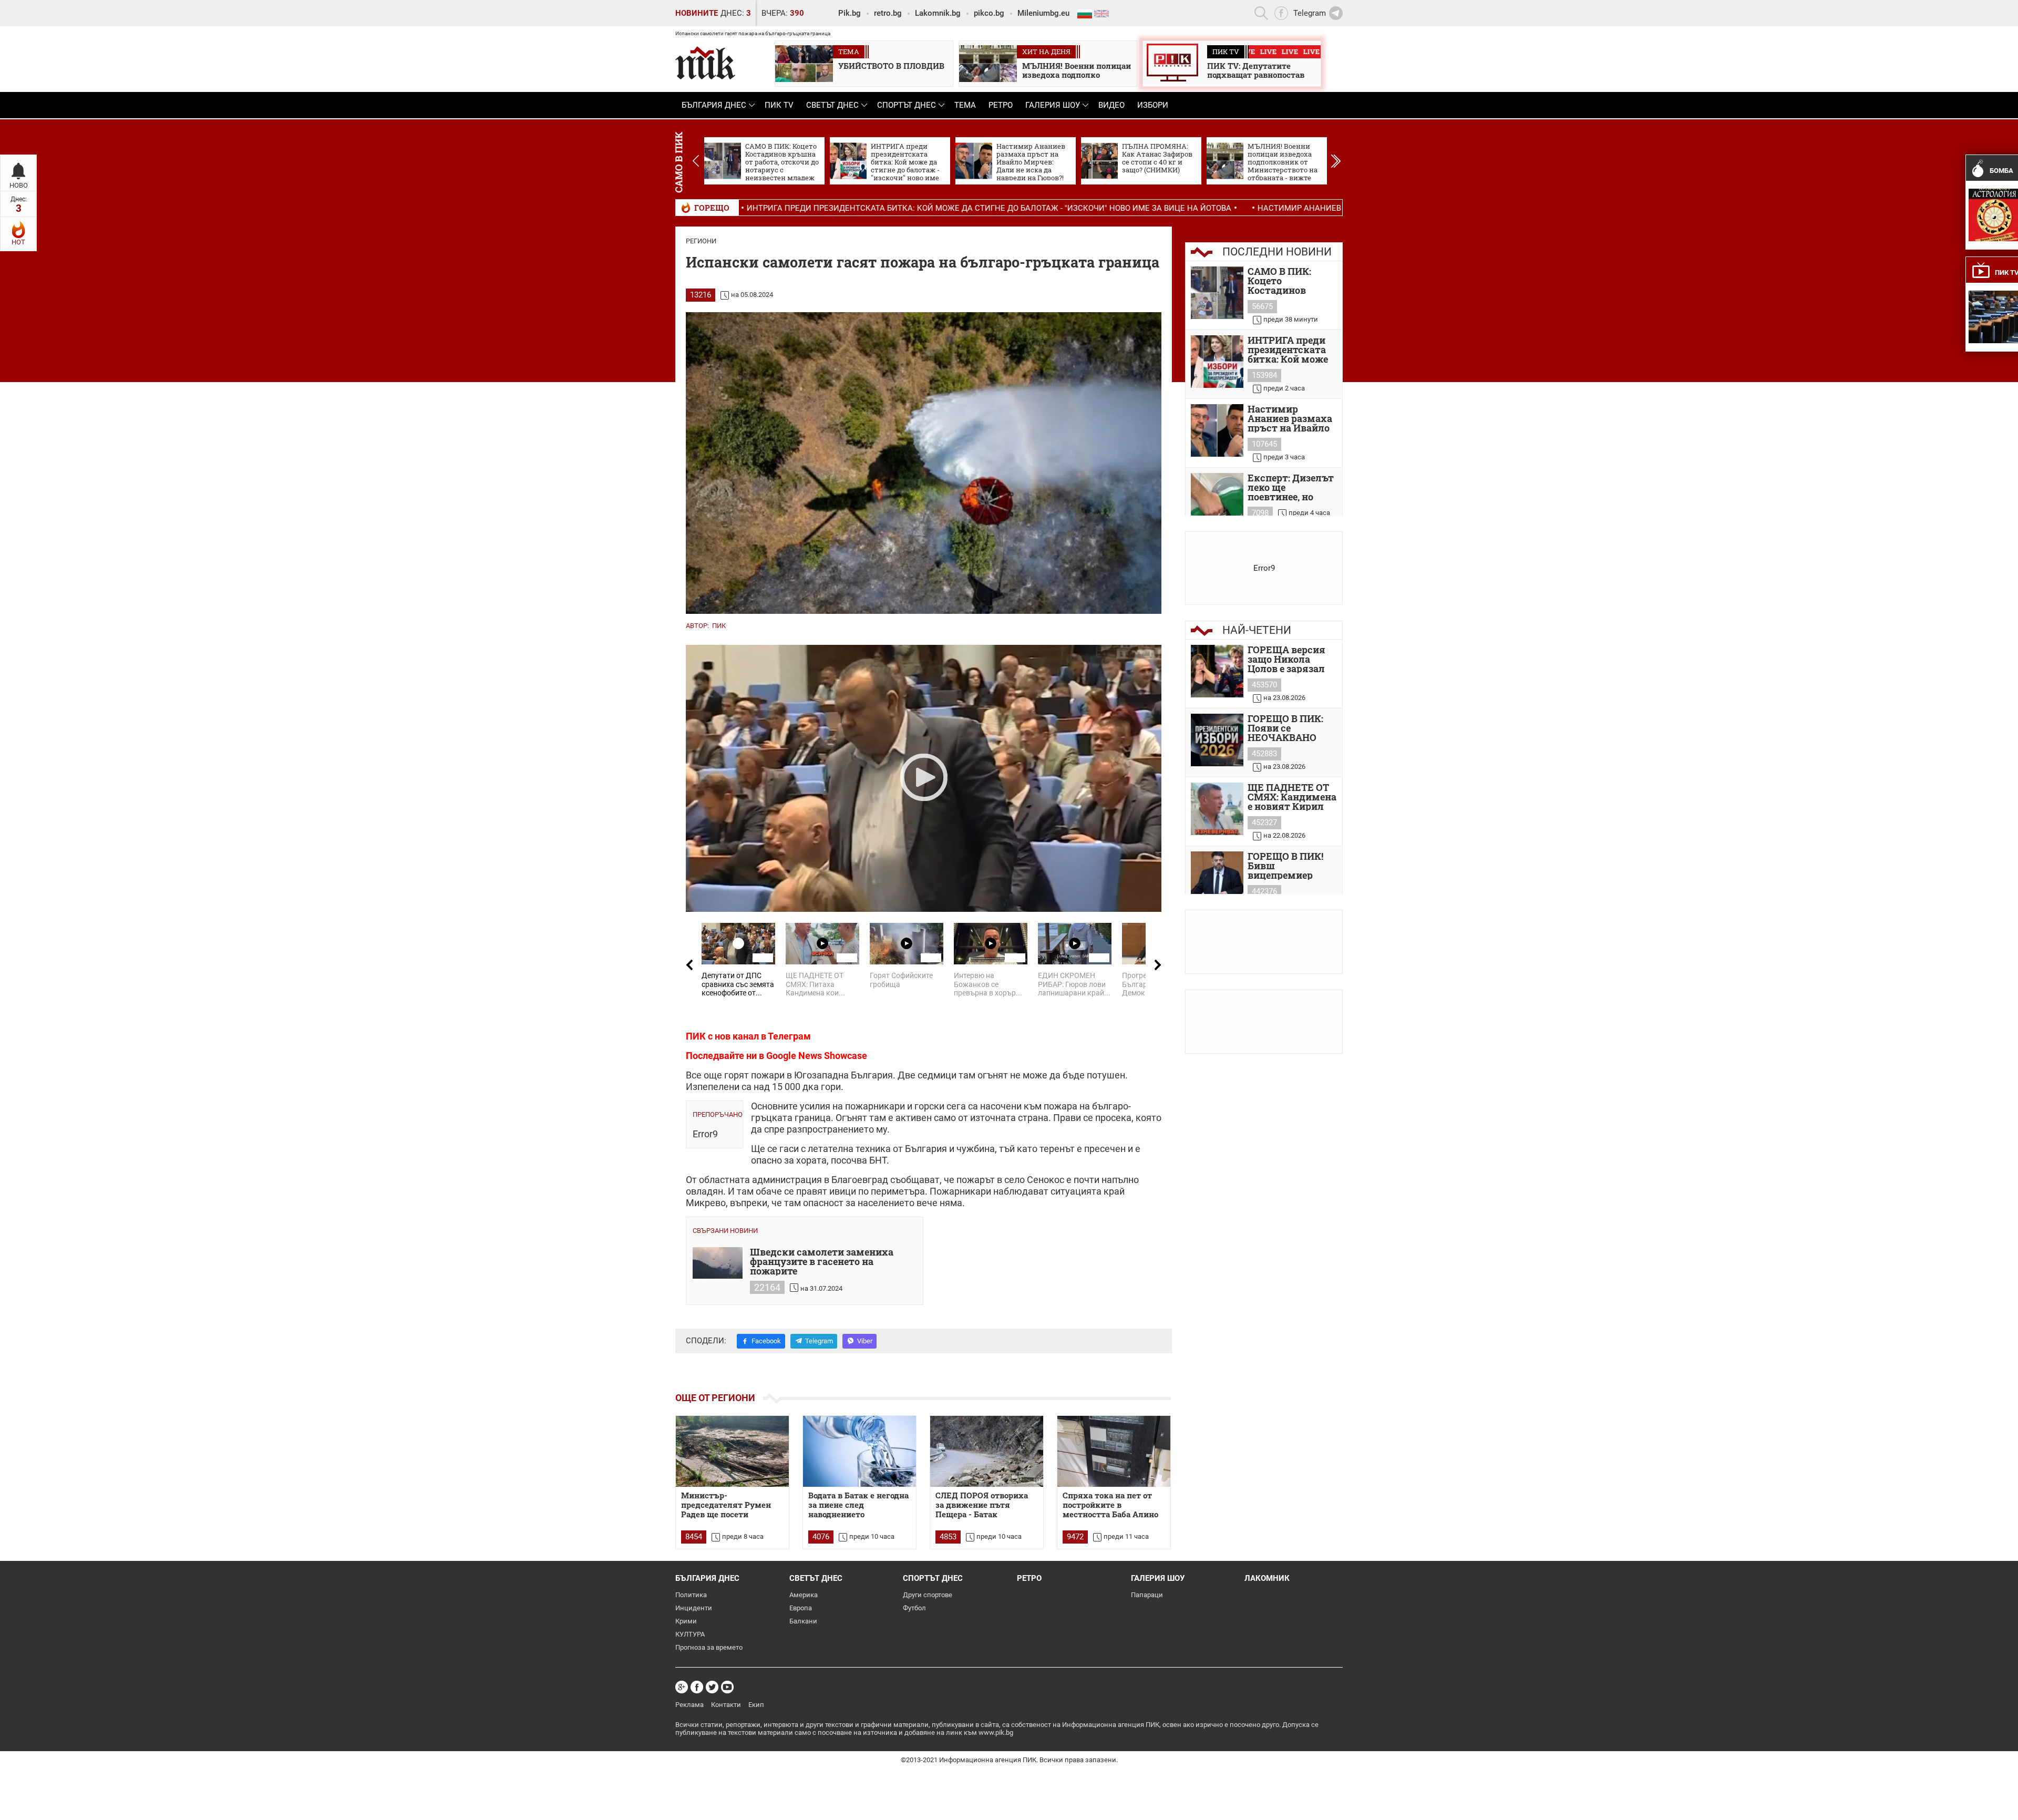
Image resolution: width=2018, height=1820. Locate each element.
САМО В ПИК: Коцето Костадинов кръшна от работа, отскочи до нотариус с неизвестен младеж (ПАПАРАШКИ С (1292, 281)
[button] (1336, 161)
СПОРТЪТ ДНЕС (907, 105)
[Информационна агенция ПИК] (705, 63)
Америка (804, 1595)
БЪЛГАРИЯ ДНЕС (714, 105)
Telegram (819, 1341)
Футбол (914, 1608)
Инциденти (694, 1608)
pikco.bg (989, 13)
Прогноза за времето (709, 1647)
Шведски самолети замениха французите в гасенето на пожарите (822, 1261)
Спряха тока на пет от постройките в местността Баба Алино (1110, 1505)
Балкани (803, 1621)
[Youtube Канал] (727, 1687)
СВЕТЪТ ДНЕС (832, 105)
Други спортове (928, 1595)
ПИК (719, 626)
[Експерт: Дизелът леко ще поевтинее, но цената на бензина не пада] (1217, 499)
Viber (865, 1341)
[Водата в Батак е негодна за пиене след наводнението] (859, 1451)
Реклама (689, 1705)
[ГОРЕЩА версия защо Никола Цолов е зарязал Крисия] (1217, 671)
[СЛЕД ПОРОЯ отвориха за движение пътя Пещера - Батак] (987, 1451)
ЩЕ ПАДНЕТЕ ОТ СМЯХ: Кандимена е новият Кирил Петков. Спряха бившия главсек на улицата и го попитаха (1292, 797)
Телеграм (789, 1036)
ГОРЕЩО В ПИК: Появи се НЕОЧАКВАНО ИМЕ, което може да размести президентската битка (1289, 728)
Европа (801, 1608)
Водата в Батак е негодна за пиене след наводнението (858, 1505)
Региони (701, 241)
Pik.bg (850, 13)
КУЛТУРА (690, 1634)
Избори (1153, 105)
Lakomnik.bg (938, 13)
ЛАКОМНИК (1267, 1578)
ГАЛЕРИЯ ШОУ (1053, 105)
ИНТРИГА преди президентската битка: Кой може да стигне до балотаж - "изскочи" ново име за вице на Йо (1290, 349)
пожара (1061, 1106)
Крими (686, 1621)
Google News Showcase (817, 1056)
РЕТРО (1001, 105)
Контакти (726, 1705)
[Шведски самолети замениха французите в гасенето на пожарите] (718, 1263)
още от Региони (715, 1398)
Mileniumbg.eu (1043, 13)
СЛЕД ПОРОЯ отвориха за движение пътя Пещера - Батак (982, 1505)
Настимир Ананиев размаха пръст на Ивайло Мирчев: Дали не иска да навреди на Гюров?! (1281, 208)
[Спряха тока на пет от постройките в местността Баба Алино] (1114, 1451)
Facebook (766, 1341)
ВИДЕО (1111, 105)
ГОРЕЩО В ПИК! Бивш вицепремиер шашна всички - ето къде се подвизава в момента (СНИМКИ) (1287, 866)
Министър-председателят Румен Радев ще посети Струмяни (726, 1505)
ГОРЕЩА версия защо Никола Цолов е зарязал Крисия (1286, 659)
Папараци (1147, 1595)
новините (697, 13)
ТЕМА (965, 105)
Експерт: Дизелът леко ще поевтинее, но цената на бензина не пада (1292, 487)
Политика (691, 1595)
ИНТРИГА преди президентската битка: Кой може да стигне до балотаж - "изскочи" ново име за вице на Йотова (815, 208)
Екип (756, 1705)
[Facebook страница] (697, 1687)
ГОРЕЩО (712, 208)
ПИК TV (779, 105)
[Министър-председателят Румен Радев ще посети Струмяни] (732, 1451)
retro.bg (888, 13)
